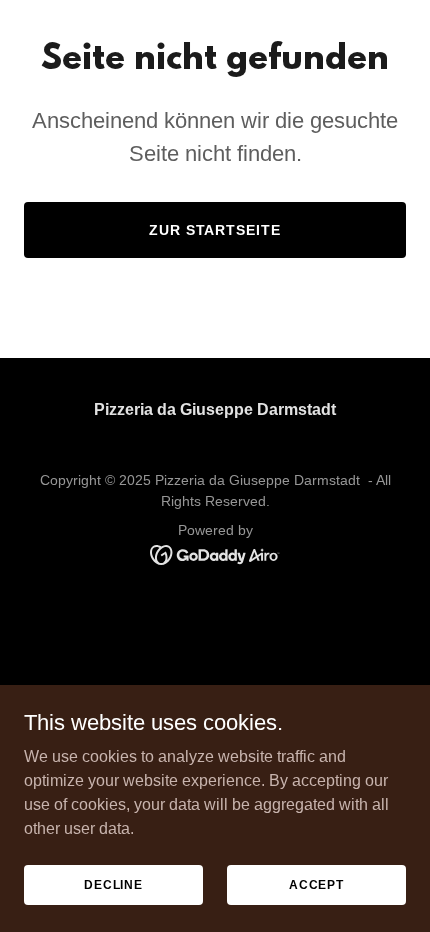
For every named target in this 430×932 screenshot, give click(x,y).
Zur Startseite (215, 230)
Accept (316, 884)
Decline (113, 884)
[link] (215, 553)
